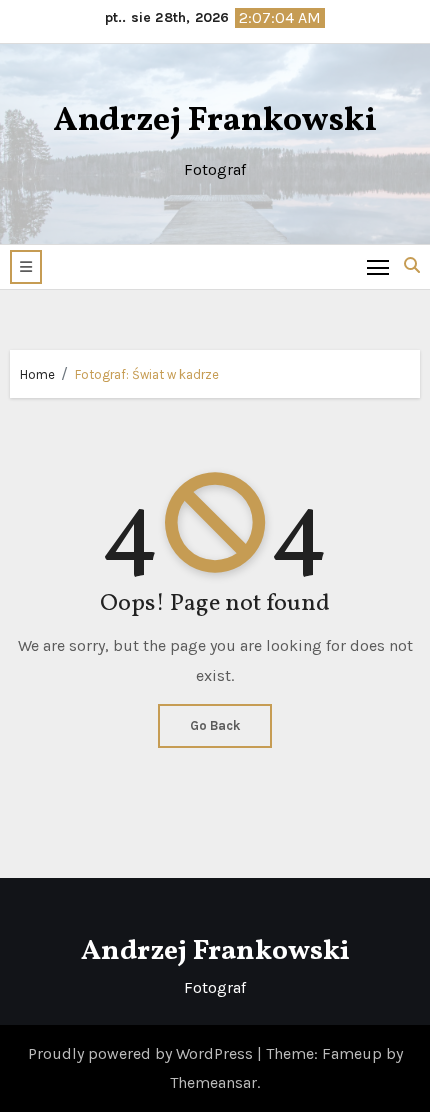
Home (37, 374)
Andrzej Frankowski (215, 121)
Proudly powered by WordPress (142, 1053)
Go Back (215, 725)
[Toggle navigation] (378, 266)
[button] (26, 267)
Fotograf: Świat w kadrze (147, 374)
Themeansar (213, 1082)
